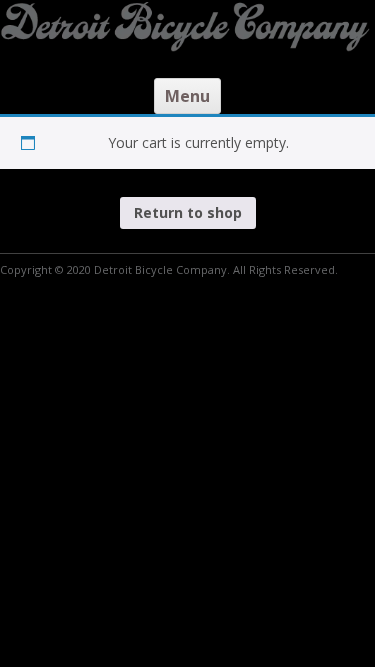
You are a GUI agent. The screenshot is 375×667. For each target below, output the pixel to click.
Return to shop (188, 212)
